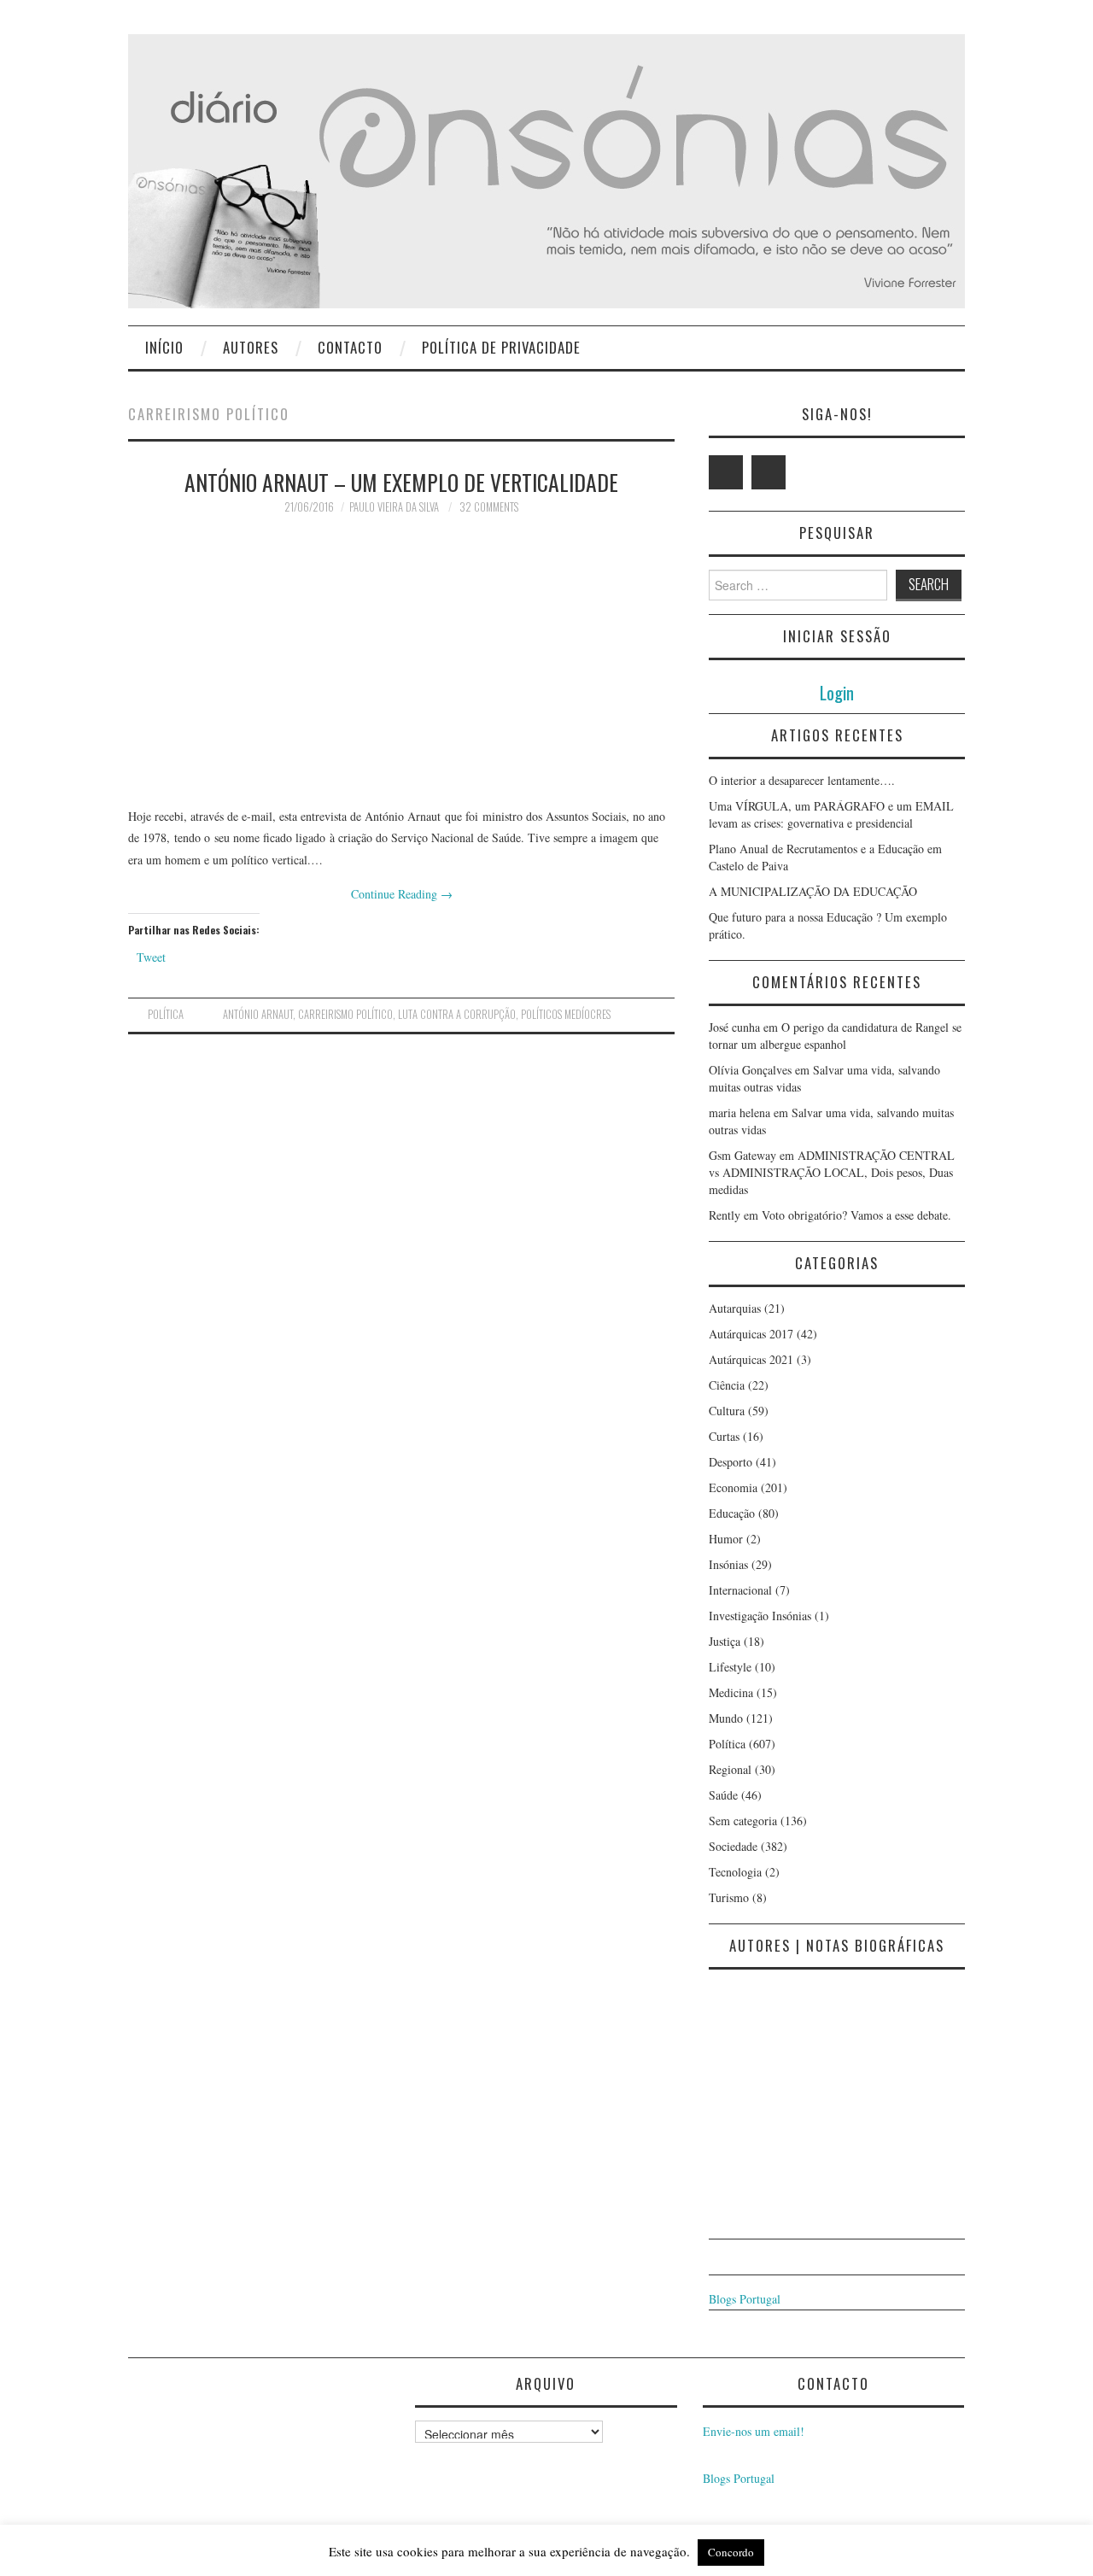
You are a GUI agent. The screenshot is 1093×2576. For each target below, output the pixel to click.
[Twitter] (726, 472)
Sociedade (733, 1846)
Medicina (731, 1692)
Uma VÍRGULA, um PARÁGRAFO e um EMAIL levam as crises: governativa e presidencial (831, 814)
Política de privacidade (501, 347)
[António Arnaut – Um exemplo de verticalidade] (401, 660)
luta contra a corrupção (457, 1014)
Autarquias (735, 1308)
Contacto (350, 347)
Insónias (728, 1564)
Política (166, 1014)
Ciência (727, 1385)
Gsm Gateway (742, 1155)
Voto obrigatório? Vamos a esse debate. (856, 1215)
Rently (725, 1215)
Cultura (727, 1411)
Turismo (729, 1897)
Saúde (723, 1795)
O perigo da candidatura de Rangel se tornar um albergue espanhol (835, 1036)
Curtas (724, 1436)
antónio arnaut (258, 1014)
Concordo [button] (731, 2552)
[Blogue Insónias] (546, 170)
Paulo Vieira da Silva (394, 507)
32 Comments (489, 507)
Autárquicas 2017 (751, 1334)
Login (837, 692)
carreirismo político (345, 1014)
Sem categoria (743, 1821)
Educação (732, 1513)
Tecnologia (735, 1872)
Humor (726, 1539)
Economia (733, 1487)
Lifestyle (730, 1667)
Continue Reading (402, 894)
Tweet (151, 957)
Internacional (740, 1590)
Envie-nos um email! (754, 2431)
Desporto (731, 1462)
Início (164, 347)
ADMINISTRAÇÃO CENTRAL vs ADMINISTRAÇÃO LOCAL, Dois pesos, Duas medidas (832, 1172)
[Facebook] (769, 472)
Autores (251, 347)
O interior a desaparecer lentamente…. (802, 780)
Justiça (725, 1641)
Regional (730, 1769)
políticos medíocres (566, 1014)
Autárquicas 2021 (751, 1359)
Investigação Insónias (760, 1616)
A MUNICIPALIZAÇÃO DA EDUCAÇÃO (813, 891)
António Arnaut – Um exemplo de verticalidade (401, 482)
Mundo (726, 1718)
